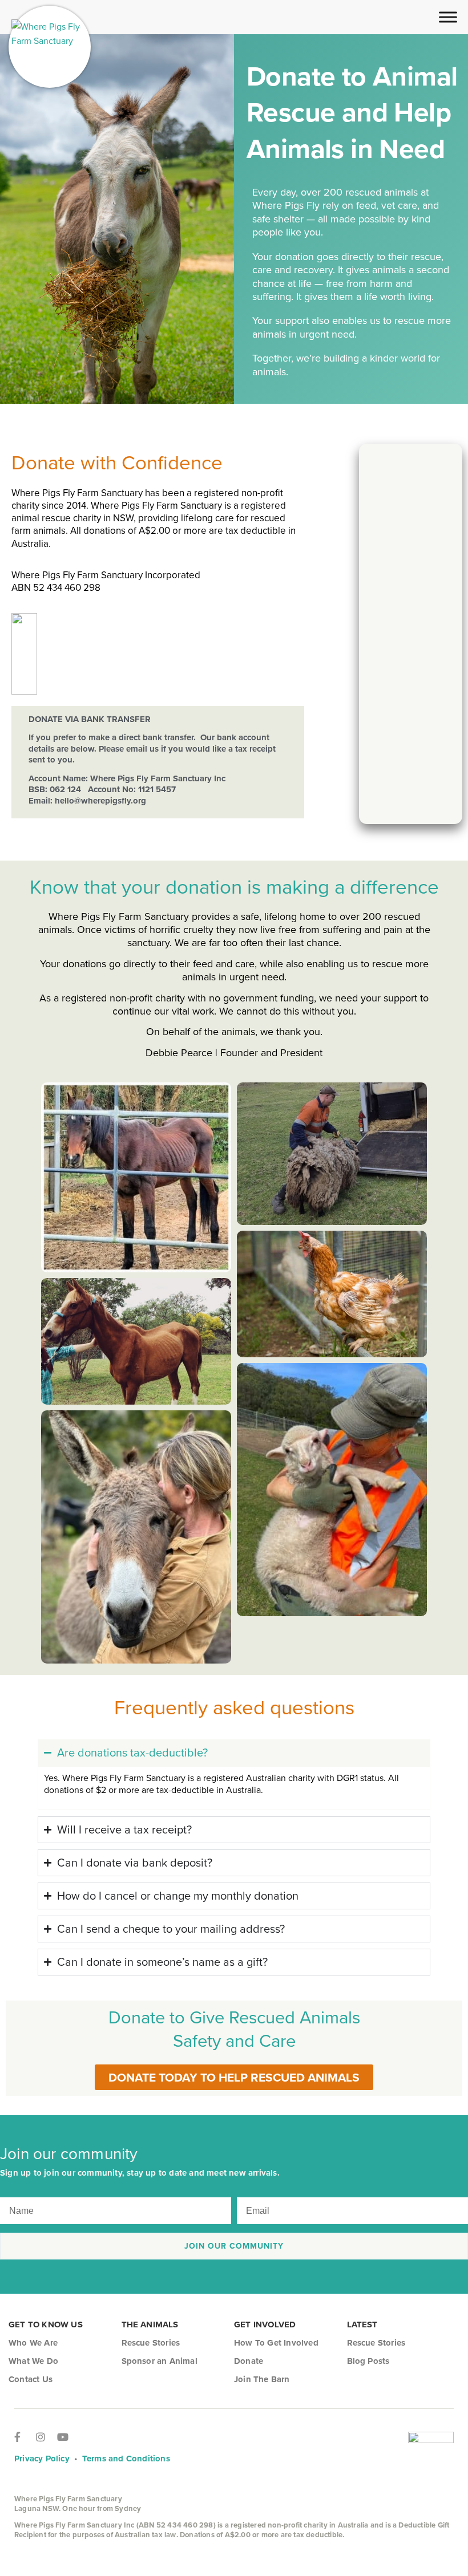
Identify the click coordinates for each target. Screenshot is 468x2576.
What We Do (33, 2361)
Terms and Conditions (126, 2458)
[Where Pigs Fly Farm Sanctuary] (50, 47)
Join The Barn (262, 2379)
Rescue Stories (151, 2343)
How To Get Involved (276, 2343)
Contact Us (31, 2379)
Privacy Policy (42, 2458)
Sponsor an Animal (160, 2361)
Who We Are (33, 2343)
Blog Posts (368, 2361)
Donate (249, 2361)
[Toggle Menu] (448, 17)
